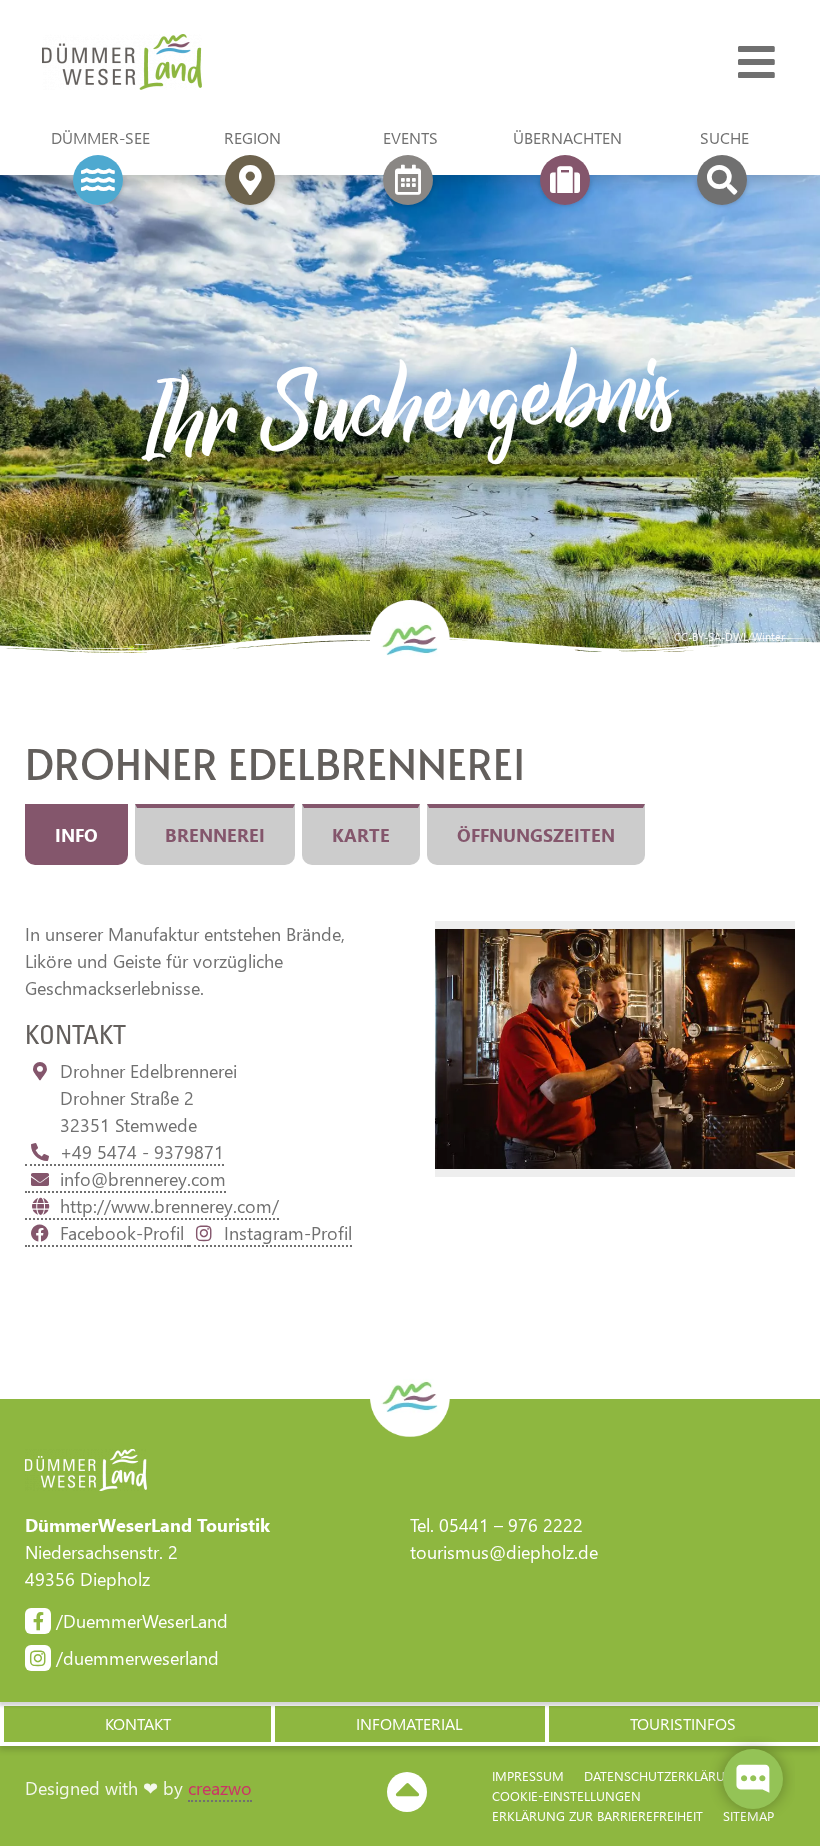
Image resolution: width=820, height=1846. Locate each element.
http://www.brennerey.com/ (169, 1206)
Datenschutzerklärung (664, 1775)
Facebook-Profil (124, 1233)
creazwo (220, 1788)
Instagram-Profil (288, 1233)
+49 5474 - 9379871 (142, 1152)
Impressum (528, 1775)
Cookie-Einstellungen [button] (566, 1795)
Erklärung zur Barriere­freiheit (597, 1815)
